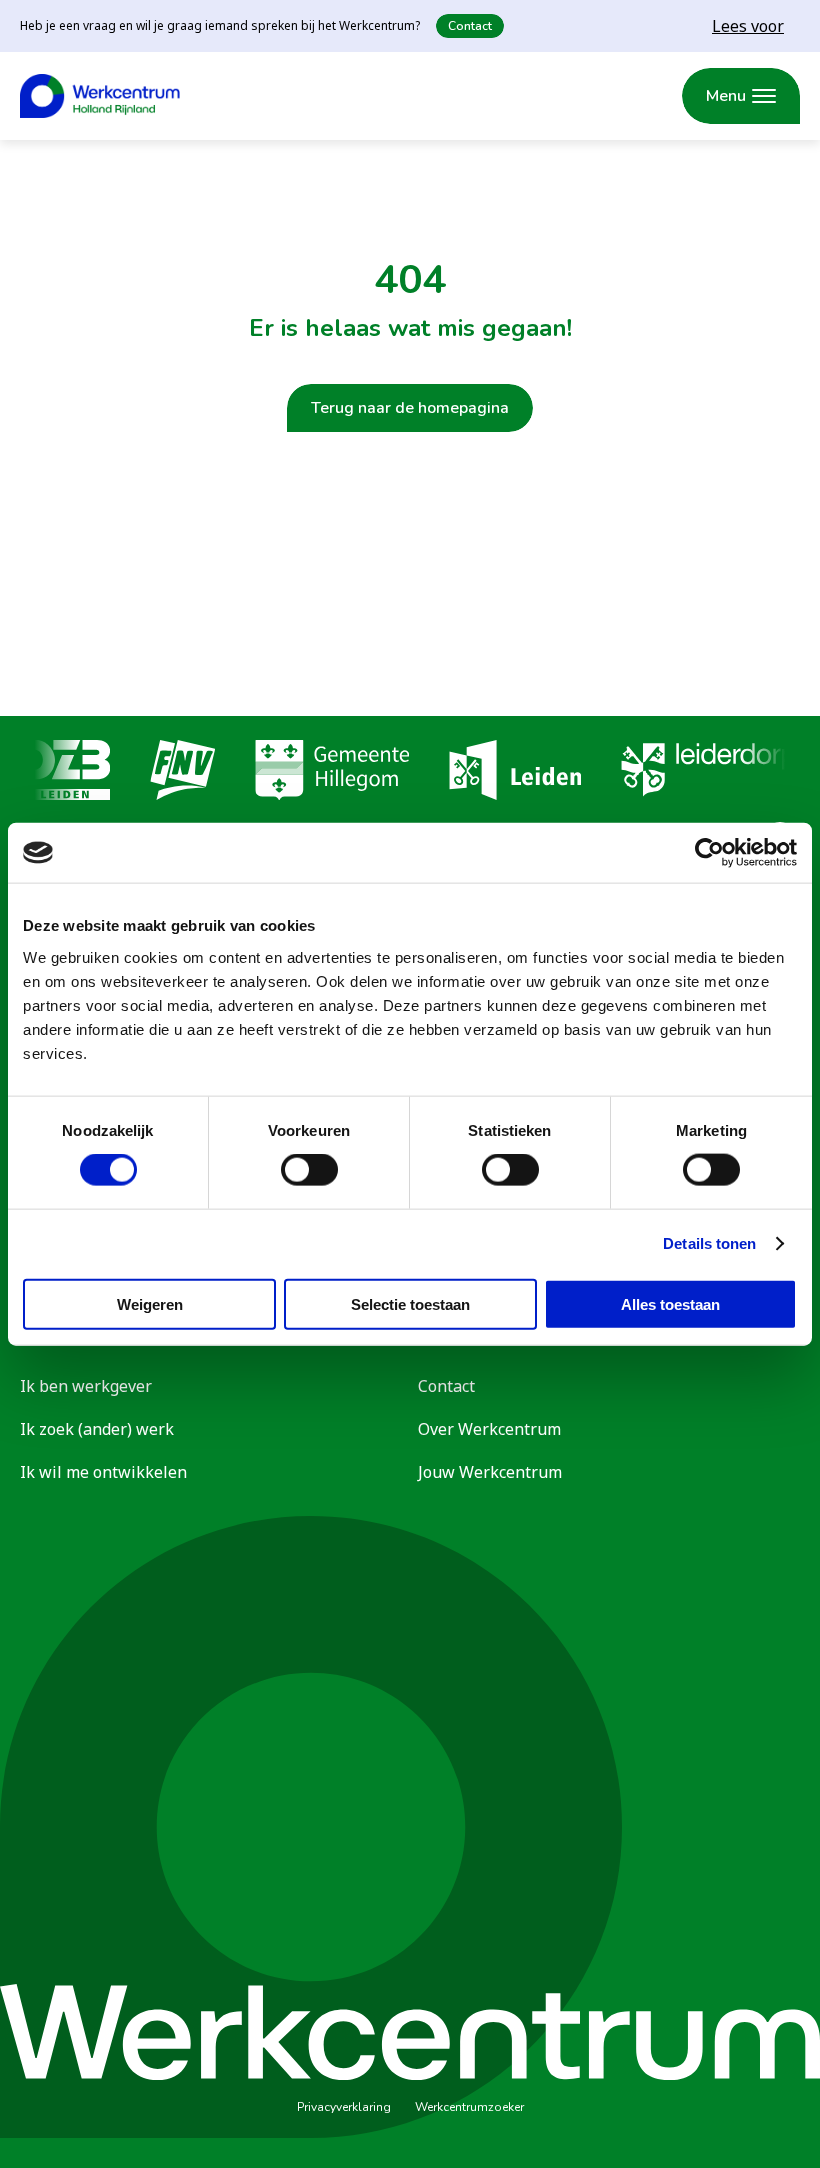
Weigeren (150, 1303)
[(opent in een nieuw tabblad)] (65, 773)
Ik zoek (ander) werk (97, 1429)
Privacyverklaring (344, 2107)
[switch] (309, 1170)
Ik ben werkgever (86, 1386)
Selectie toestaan (410, 1303)
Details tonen (709, 1243)
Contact (470, 26)
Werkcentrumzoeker (469, 2107)
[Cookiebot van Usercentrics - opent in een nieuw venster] (709, 853)
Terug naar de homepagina (410, 408)
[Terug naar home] (100, 96)
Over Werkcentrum (489, 1429)
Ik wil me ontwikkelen (103, 1472)
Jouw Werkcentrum (490, 1472)
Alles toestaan (670, 1303)
